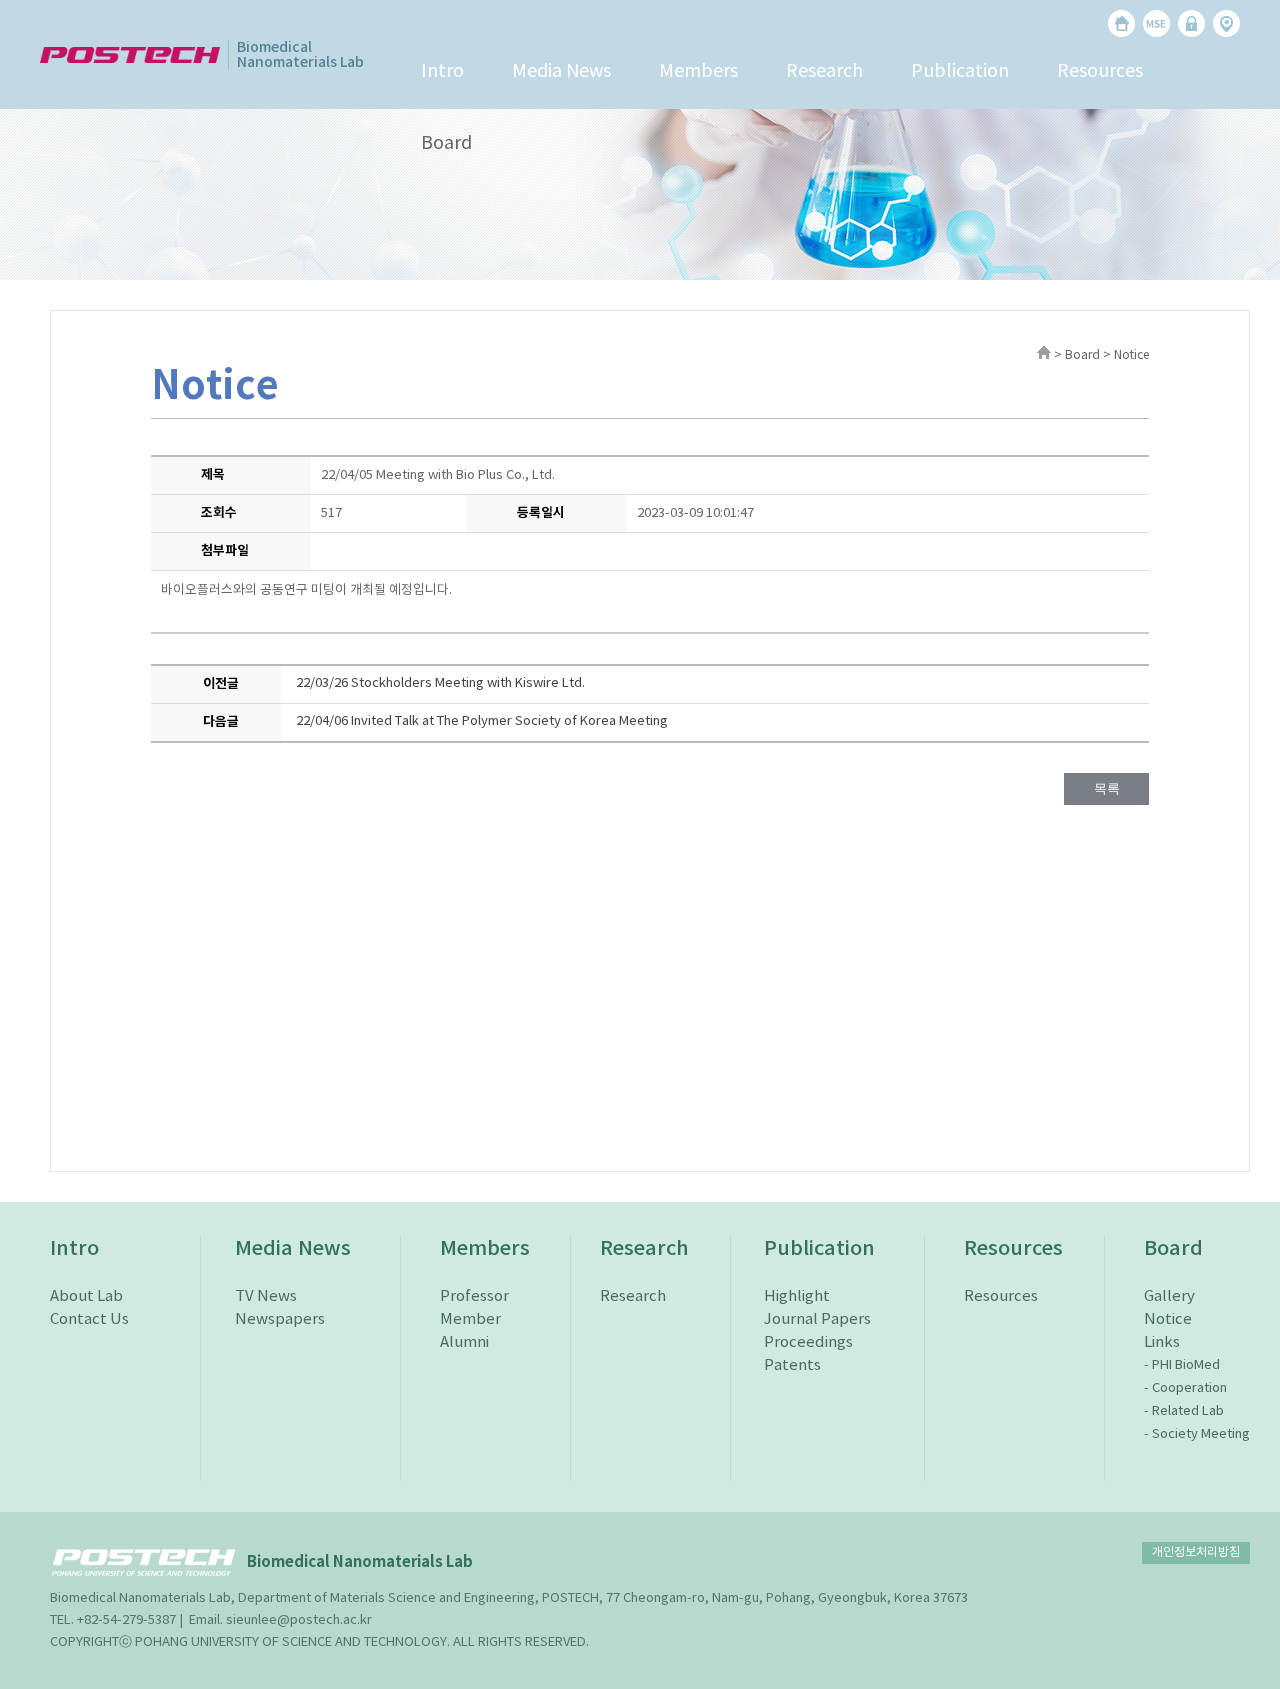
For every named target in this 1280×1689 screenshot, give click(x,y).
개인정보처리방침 (1196, 1552)
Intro (442, 71)
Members (698, 71)
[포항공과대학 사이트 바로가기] (130, 54)
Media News (561, 71)
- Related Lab (1184, 1411)
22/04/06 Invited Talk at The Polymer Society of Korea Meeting (482, 721)
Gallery (1169, 1296)
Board (446, 143)
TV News (266, 1296)
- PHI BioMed (1182, 1365)
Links (1162, 1342)
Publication (960, 71)
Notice (1168, 1319)
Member (470, 1319)
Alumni (464, 1342)
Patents (792, 1365)
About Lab (86, 1296)
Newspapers (280, 1319)
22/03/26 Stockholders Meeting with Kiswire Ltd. (440, 683)
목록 (1107, 788)
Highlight (797, 1296)
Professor (474, 1296)
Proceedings (808, 1342)
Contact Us (89, 1319)
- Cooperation (1185, 1388)
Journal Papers (817, 1319)
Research (824, 71)
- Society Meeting (1197, 1434)
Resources (1100, 71)
